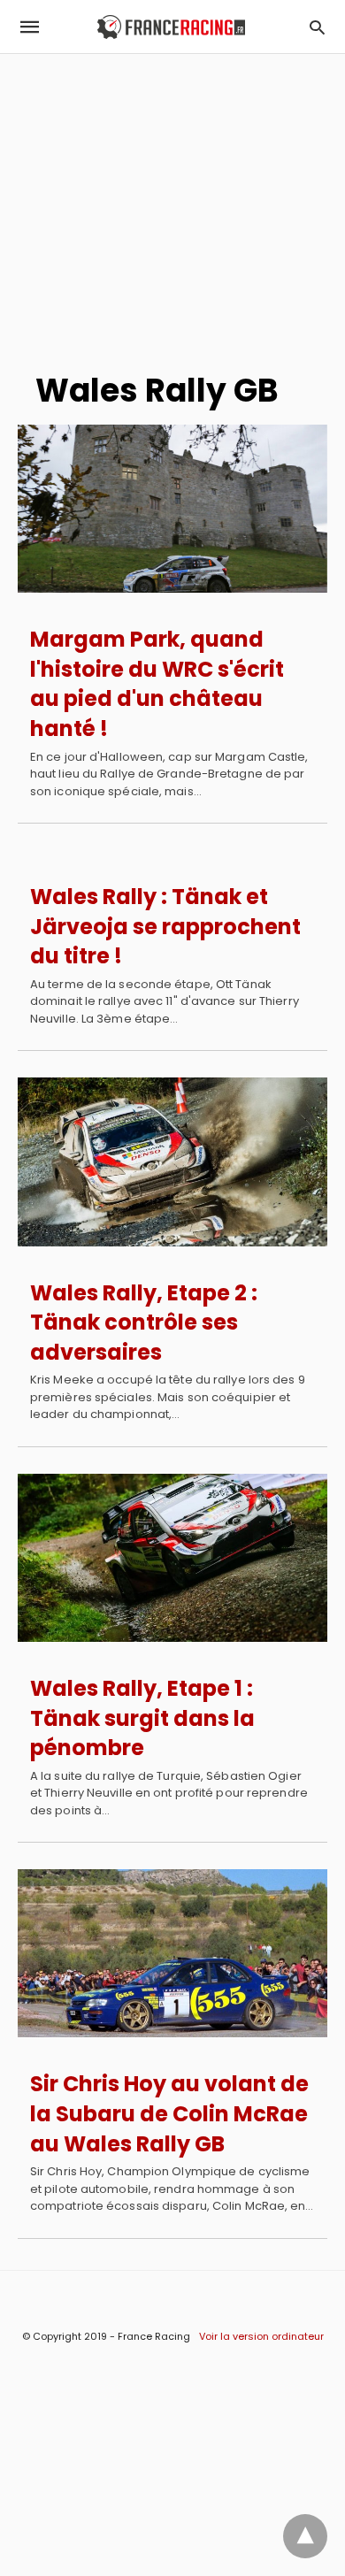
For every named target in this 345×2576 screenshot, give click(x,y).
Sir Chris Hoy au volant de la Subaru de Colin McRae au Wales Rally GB (169, 2113)
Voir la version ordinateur (261, 2336)
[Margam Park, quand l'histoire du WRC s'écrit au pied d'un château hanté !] (172, 509)
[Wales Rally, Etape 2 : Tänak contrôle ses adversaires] (172, 1161)
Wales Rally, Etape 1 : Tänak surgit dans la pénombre (142, 1718)
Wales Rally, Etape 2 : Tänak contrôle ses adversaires (144, 1322)
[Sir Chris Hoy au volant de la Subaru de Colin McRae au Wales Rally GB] (172, 1953)
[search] (317, 27)
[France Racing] (171, 27)
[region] (172, 204)
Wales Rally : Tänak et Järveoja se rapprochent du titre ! (165, 926)
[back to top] (305, 2536)
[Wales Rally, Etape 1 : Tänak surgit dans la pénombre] (172, 1558)
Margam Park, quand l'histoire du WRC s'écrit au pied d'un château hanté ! (157, 684)
